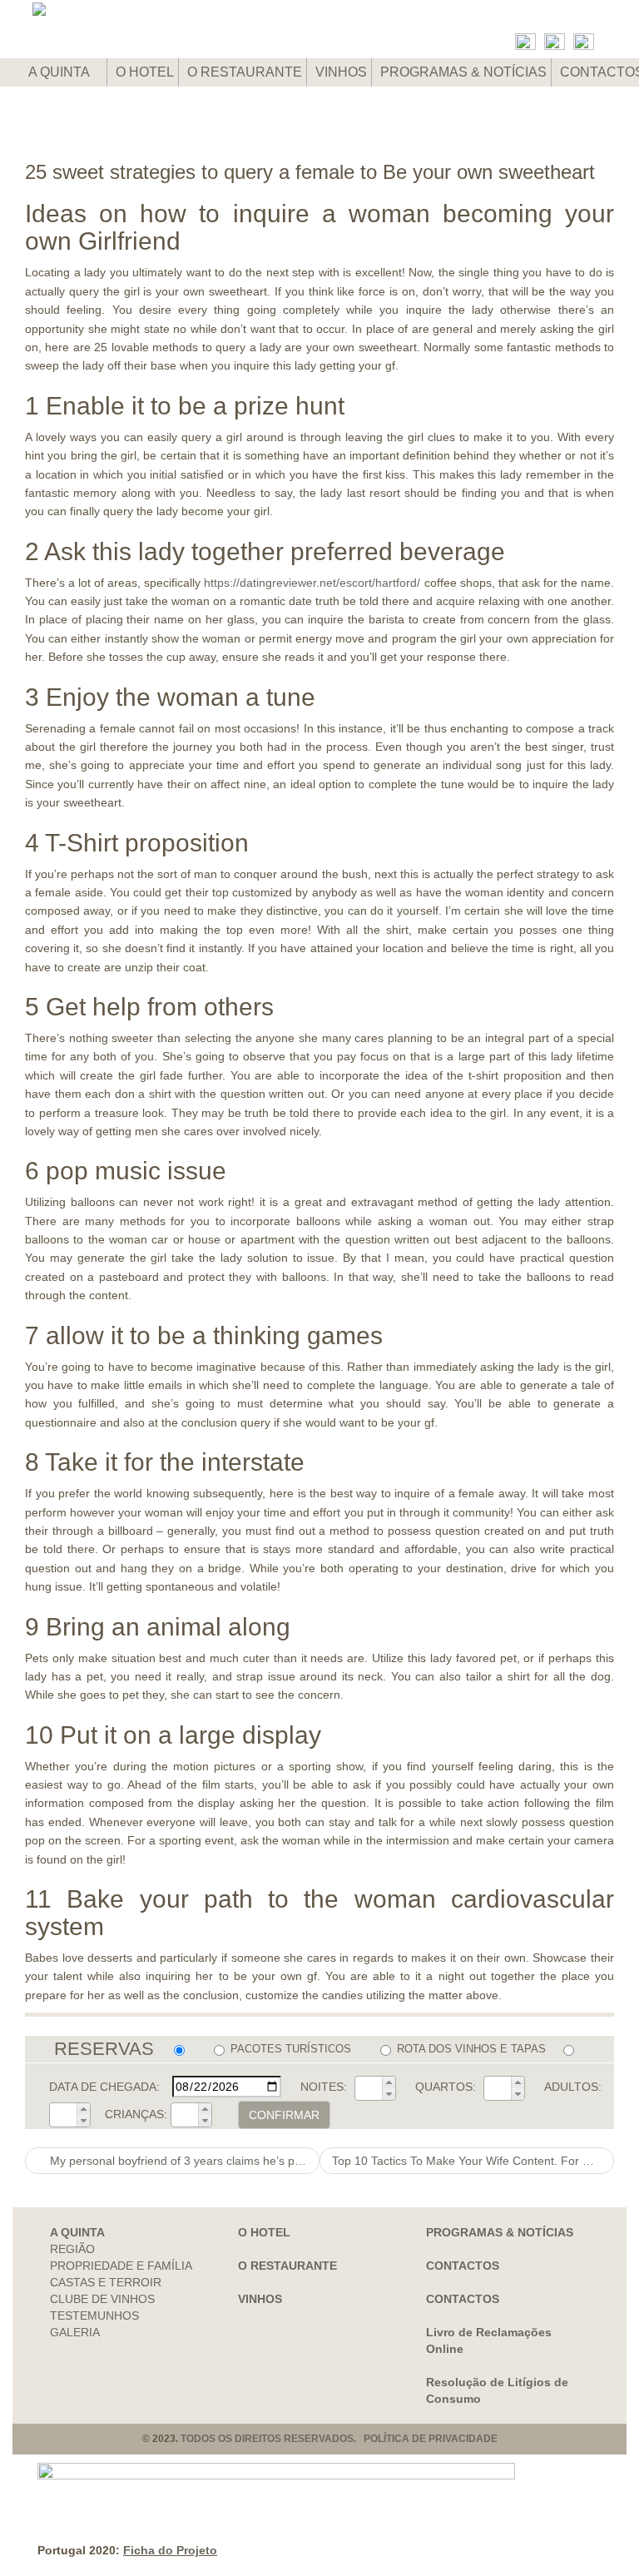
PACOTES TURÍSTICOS (291, 2049)
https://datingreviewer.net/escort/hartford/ (312, 583)
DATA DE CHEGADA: (104, 2087)
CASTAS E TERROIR (106, 2282)
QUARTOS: (446, 2087)
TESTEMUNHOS (94, 2315)
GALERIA (75, 2332)
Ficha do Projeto (170, 2550)
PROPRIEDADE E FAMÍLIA (121, 2266)
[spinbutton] (369, 2088)
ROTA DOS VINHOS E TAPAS (471, 2049)
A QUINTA (60, 72)
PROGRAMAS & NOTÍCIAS (463, 72)
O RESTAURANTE (245, 72)
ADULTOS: (573, 2087)
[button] (389, 2082)
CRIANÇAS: (136, 2114)
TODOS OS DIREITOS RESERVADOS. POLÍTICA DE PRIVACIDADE (339, 2439)
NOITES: (324, 2087)
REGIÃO (72, 2249)
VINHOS (341, 72)
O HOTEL (145, 72)
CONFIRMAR (284, 2115)
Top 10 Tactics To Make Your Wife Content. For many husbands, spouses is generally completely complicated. (473, 2161)
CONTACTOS (463, 2266)
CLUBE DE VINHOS (102, 2299)
